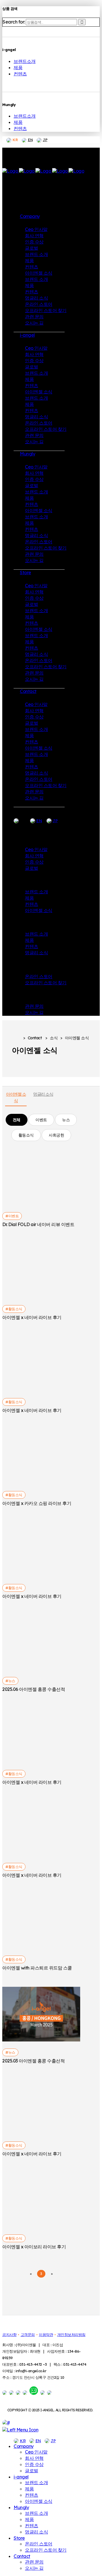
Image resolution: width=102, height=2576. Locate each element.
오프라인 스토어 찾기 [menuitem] (46, 2550)
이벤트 (41, 1120)
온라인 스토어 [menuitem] (39, 2544)
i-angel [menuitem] (21, 2477)
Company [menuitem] (24, 2446)
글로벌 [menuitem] (32, 2471)
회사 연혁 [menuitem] (34, 2458)
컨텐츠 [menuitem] (32, 2495)
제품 (18, 67)
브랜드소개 (25, 61)
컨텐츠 (20, 74)
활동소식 (26, 1135)
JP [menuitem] (53, 2441)
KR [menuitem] (23, 2441)
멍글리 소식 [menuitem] (36, 2532)
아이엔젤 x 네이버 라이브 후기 (32, 1317)
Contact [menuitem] (22, 2556)
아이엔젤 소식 (16, 1097)
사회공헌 (56, 1135)
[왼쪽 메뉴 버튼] (20, 2430)
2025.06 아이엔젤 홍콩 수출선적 (34, 1689)
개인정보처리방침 (71, 2335)
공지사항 (9, 2335)
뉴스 (66, 1120)
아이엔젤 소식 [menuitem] (39, 2501)
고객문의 (28, 2335)
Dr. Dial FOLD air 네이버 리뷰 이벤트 (38, 1224)
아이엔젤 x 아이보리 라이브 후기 (34, 2247)
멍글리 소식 (43, 1094)
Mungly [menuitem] (21, 2507)
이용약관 (46, 2335)
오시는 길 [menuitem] (34, 2568)
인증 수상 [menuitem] (34, 2464)
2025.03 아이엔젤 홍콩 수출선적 (33, 2061)
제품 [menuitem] (29, 2489)
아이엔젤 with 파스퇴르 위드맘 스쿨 (37, 1968)
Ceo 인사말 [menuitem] (36, 2452)
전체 (17, 1120)
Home (16, 1038)
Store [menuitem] (19, 2538)
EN (30, 140)
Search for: (14, 22)
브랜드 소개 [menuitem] (36, 2482)
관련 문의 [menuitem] (34, 2562)
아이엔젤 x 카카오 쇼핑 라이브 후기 (37, 1503)
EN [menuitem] (38, 2441)
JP (45, 140)
